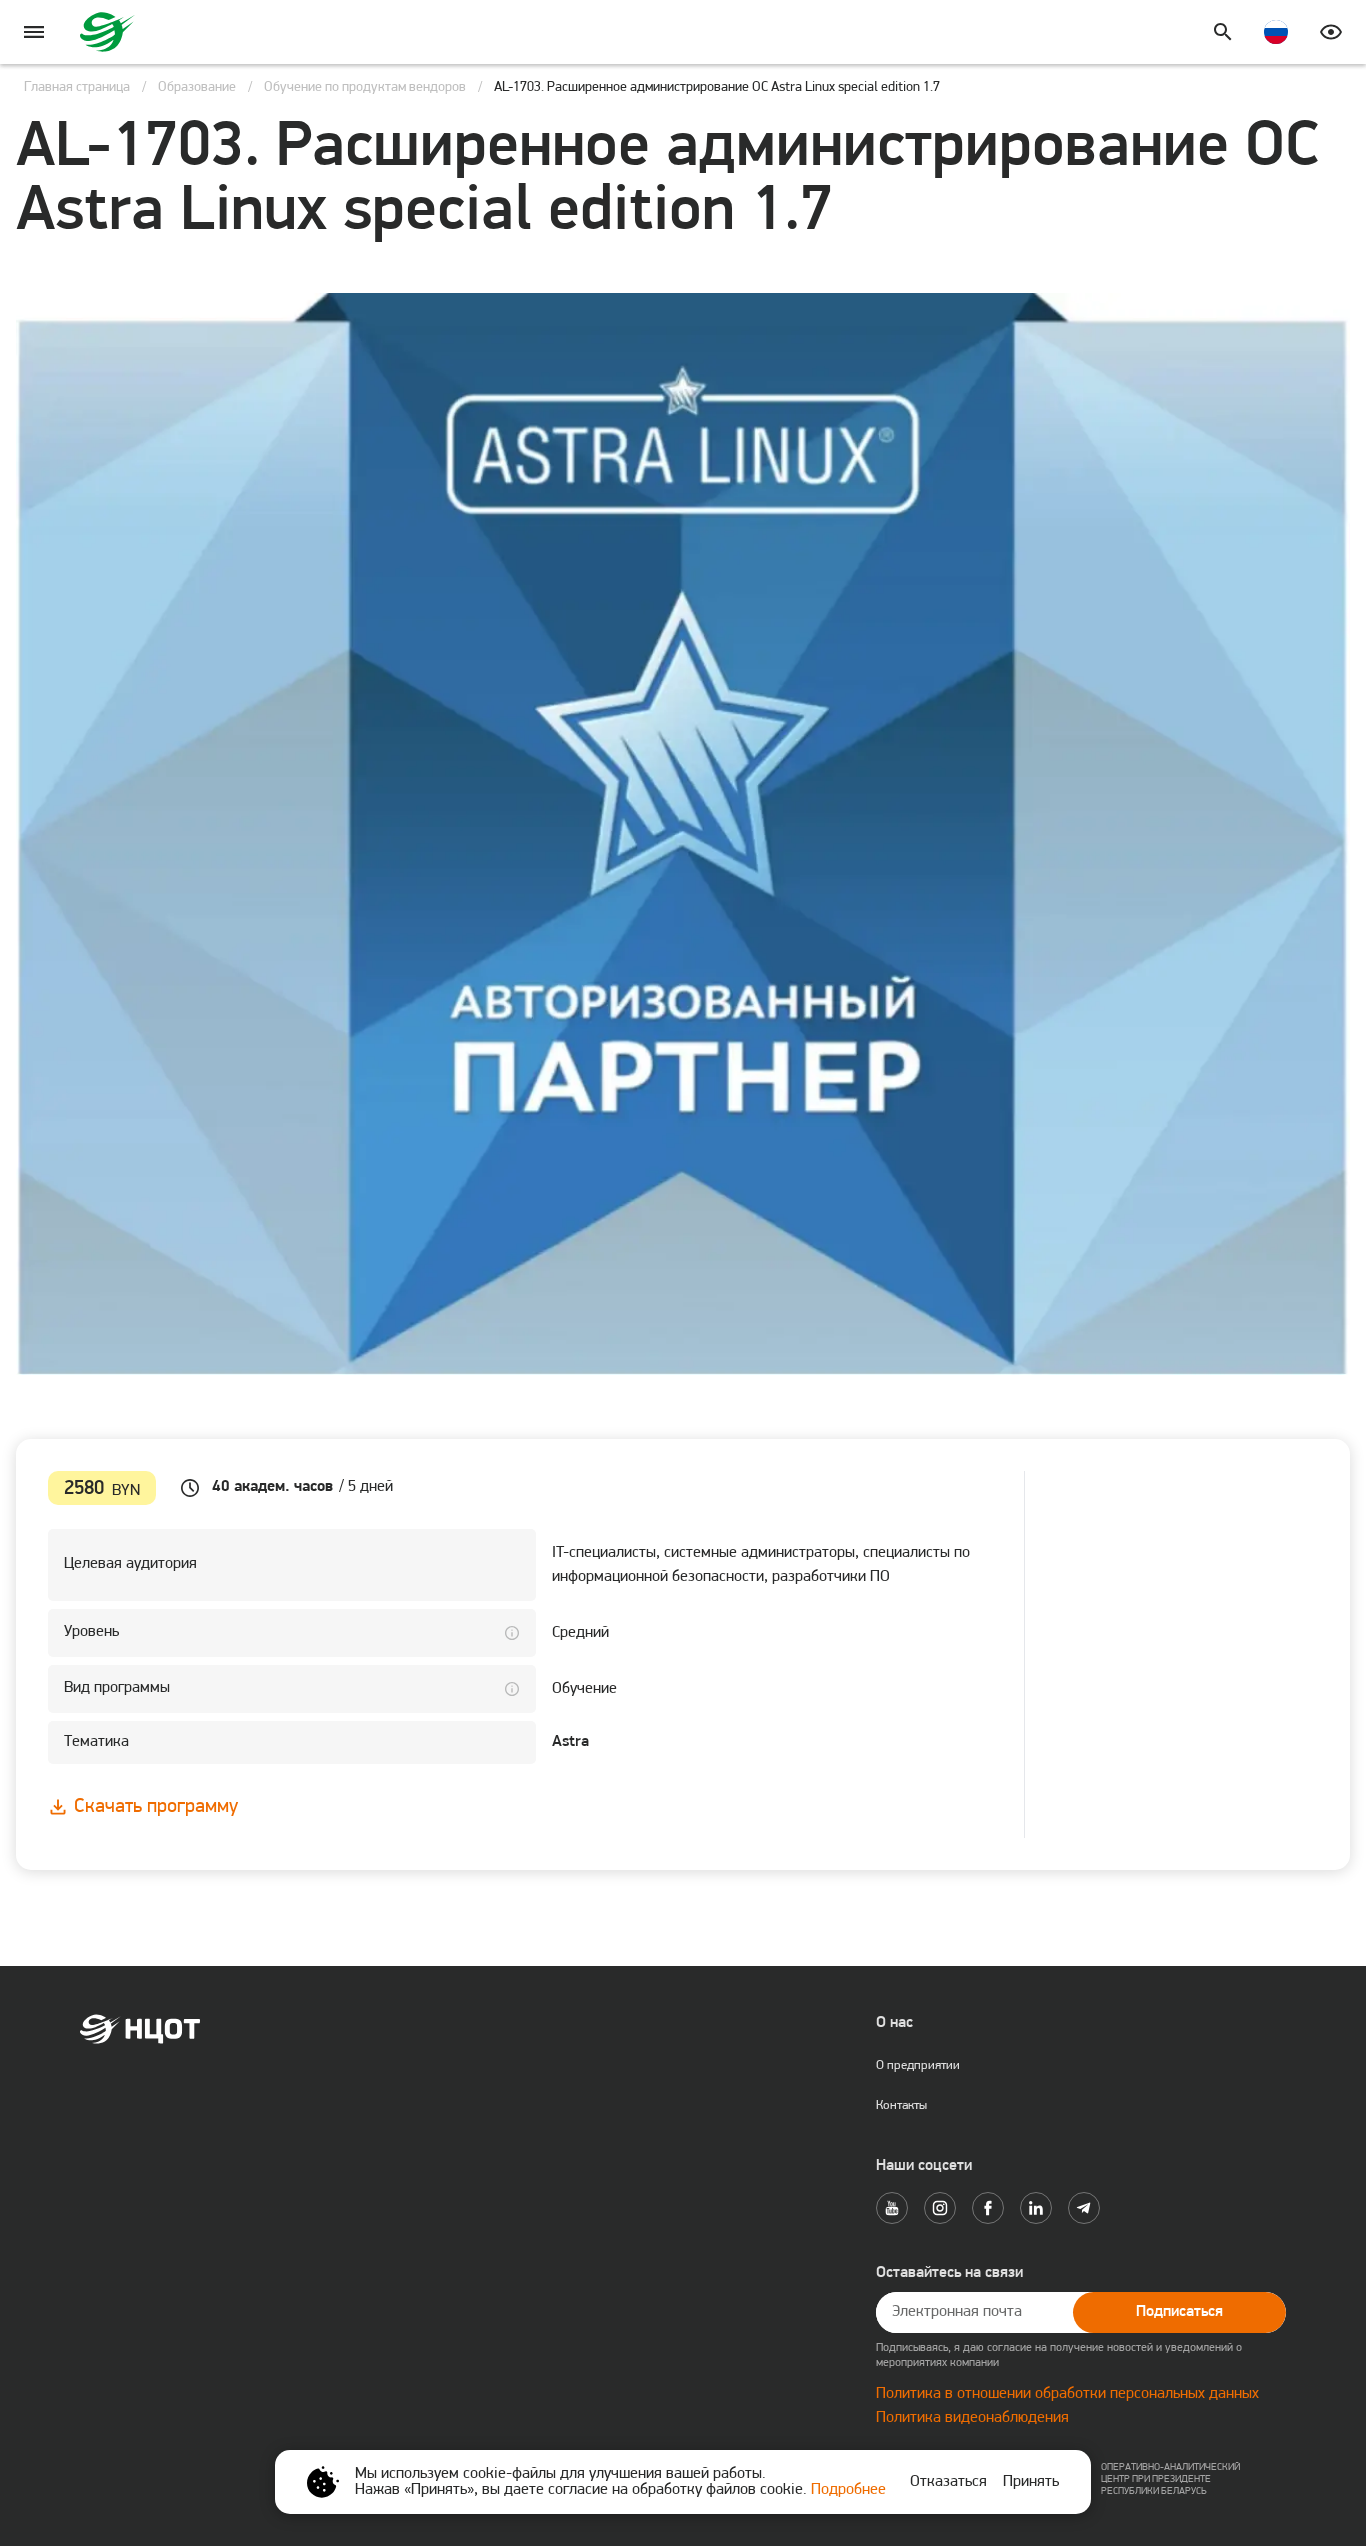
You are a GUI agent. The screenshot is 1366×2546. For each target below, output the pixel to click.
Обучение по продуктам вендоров (365, 87)
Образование (197, 87)
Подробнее (848, 2490)
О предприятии (918, 2065)
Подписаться (1179, 2312)
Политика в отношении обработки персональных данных (1067, 2394)
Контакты (901, 2105)
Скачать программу (156, 1807)
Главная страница (77, 87)
